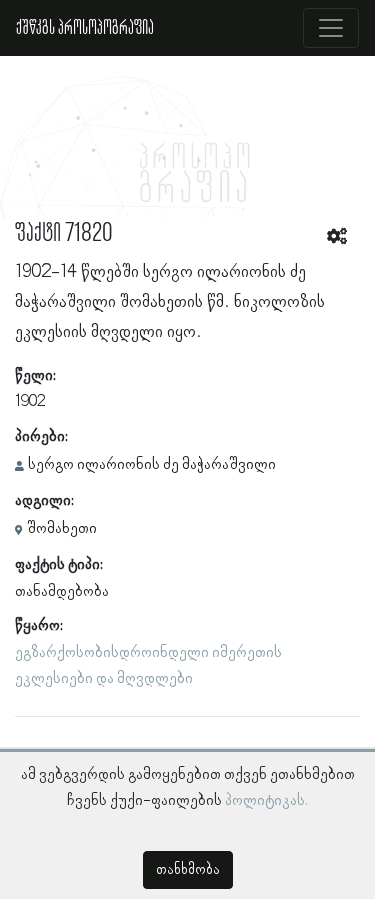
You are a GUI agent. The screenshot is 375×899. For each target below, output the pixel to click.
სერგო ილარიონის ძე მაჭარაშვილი (152, 465)
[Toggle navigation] (331, 28)
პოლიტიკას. (266, 801)
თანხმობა (188, 870)
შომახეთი (62, 529)
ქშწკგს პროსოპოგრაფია (85, 28)
